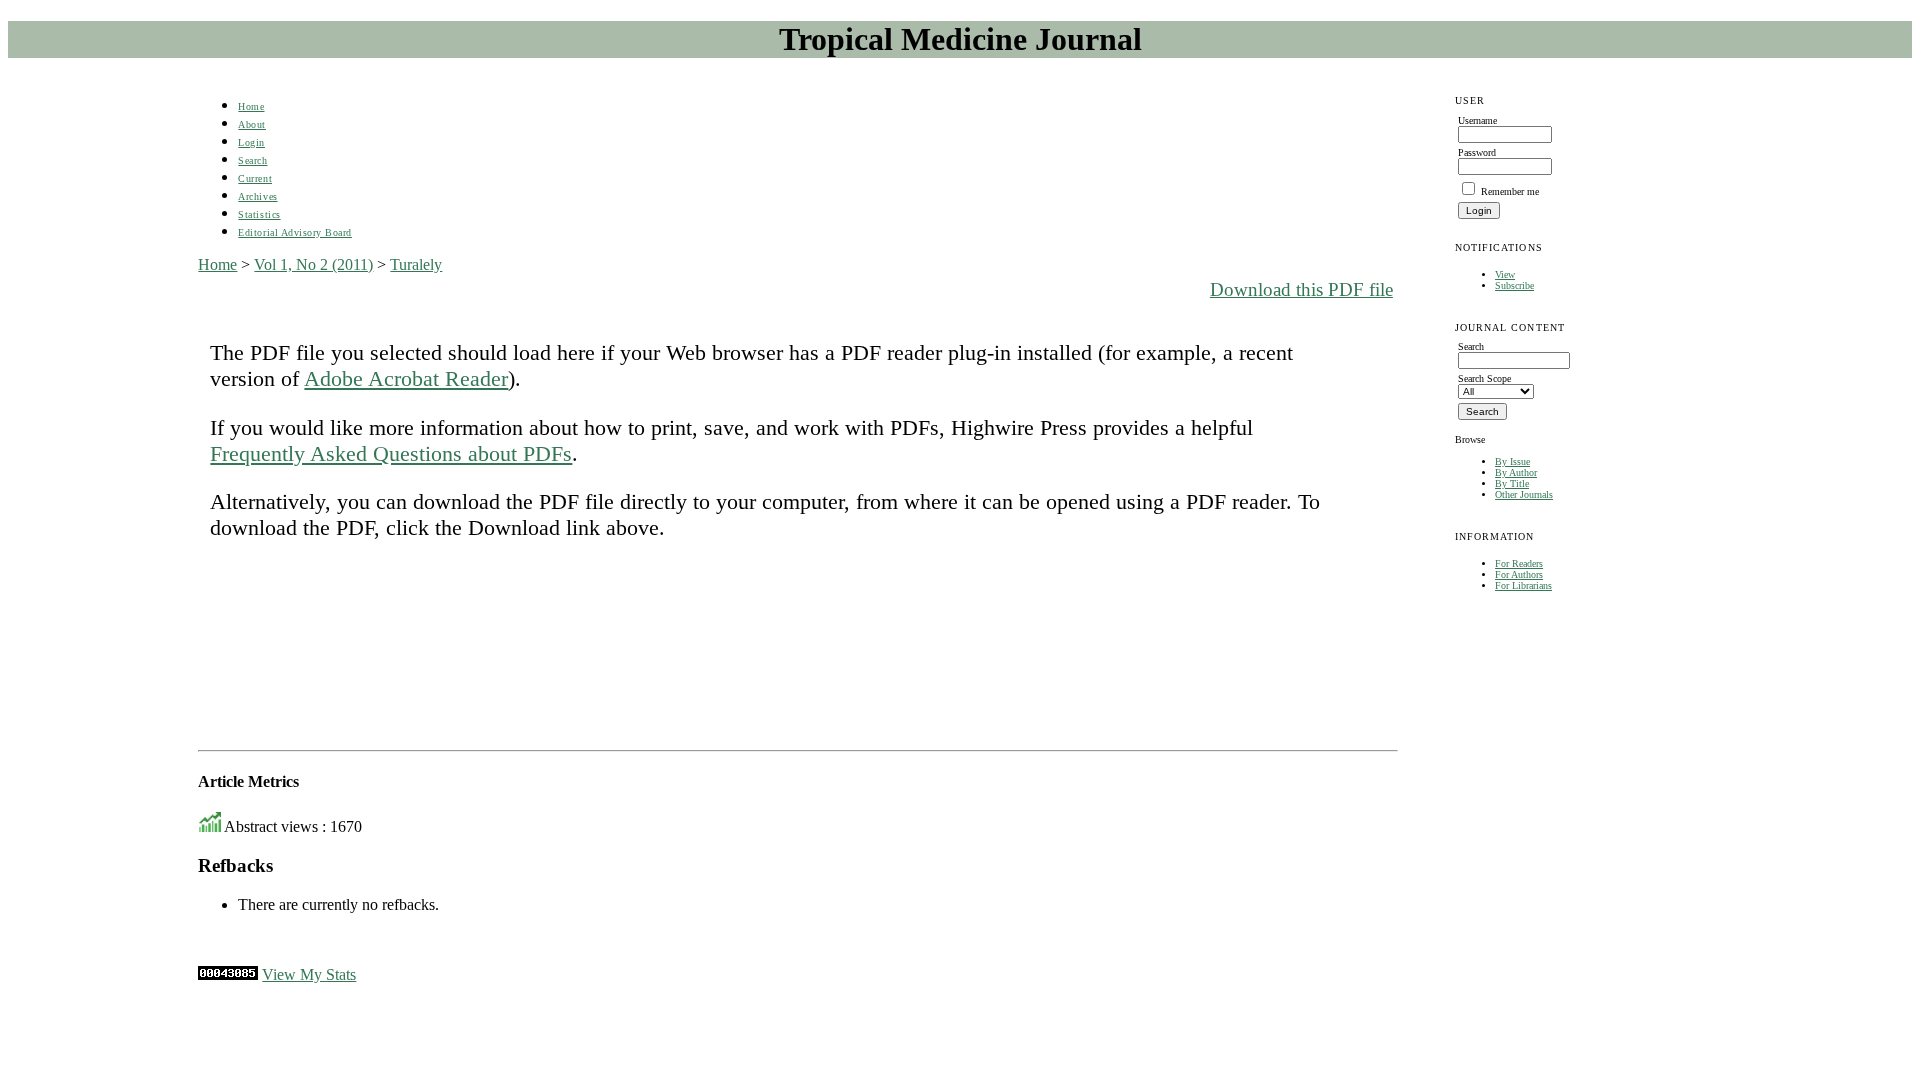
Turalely (416, 264)
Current (255, 178)
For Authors (1519, 574)
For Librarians (1523, 585)
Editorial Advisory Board (294, 232)
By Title (1512, 483)
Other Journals (1524, 494)
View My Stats (309, 974)
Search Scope (1484, 378)
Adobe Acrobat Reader (406, 378)
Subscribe (1514, 285)
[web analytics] (228, 974)
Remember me (1510, 191)
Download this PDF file (1301, 289)
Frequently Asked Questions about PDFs (391, 453)
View (1505, 274)
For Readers (1519, 563)
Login (251, 142)
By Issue (1512, 461)
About (252, 124)
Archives (257, 196)
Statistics (259, 214)
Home (251, 106)
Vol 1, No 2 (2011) (313, 264)
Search (252, 160)
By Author (1516, 472)
